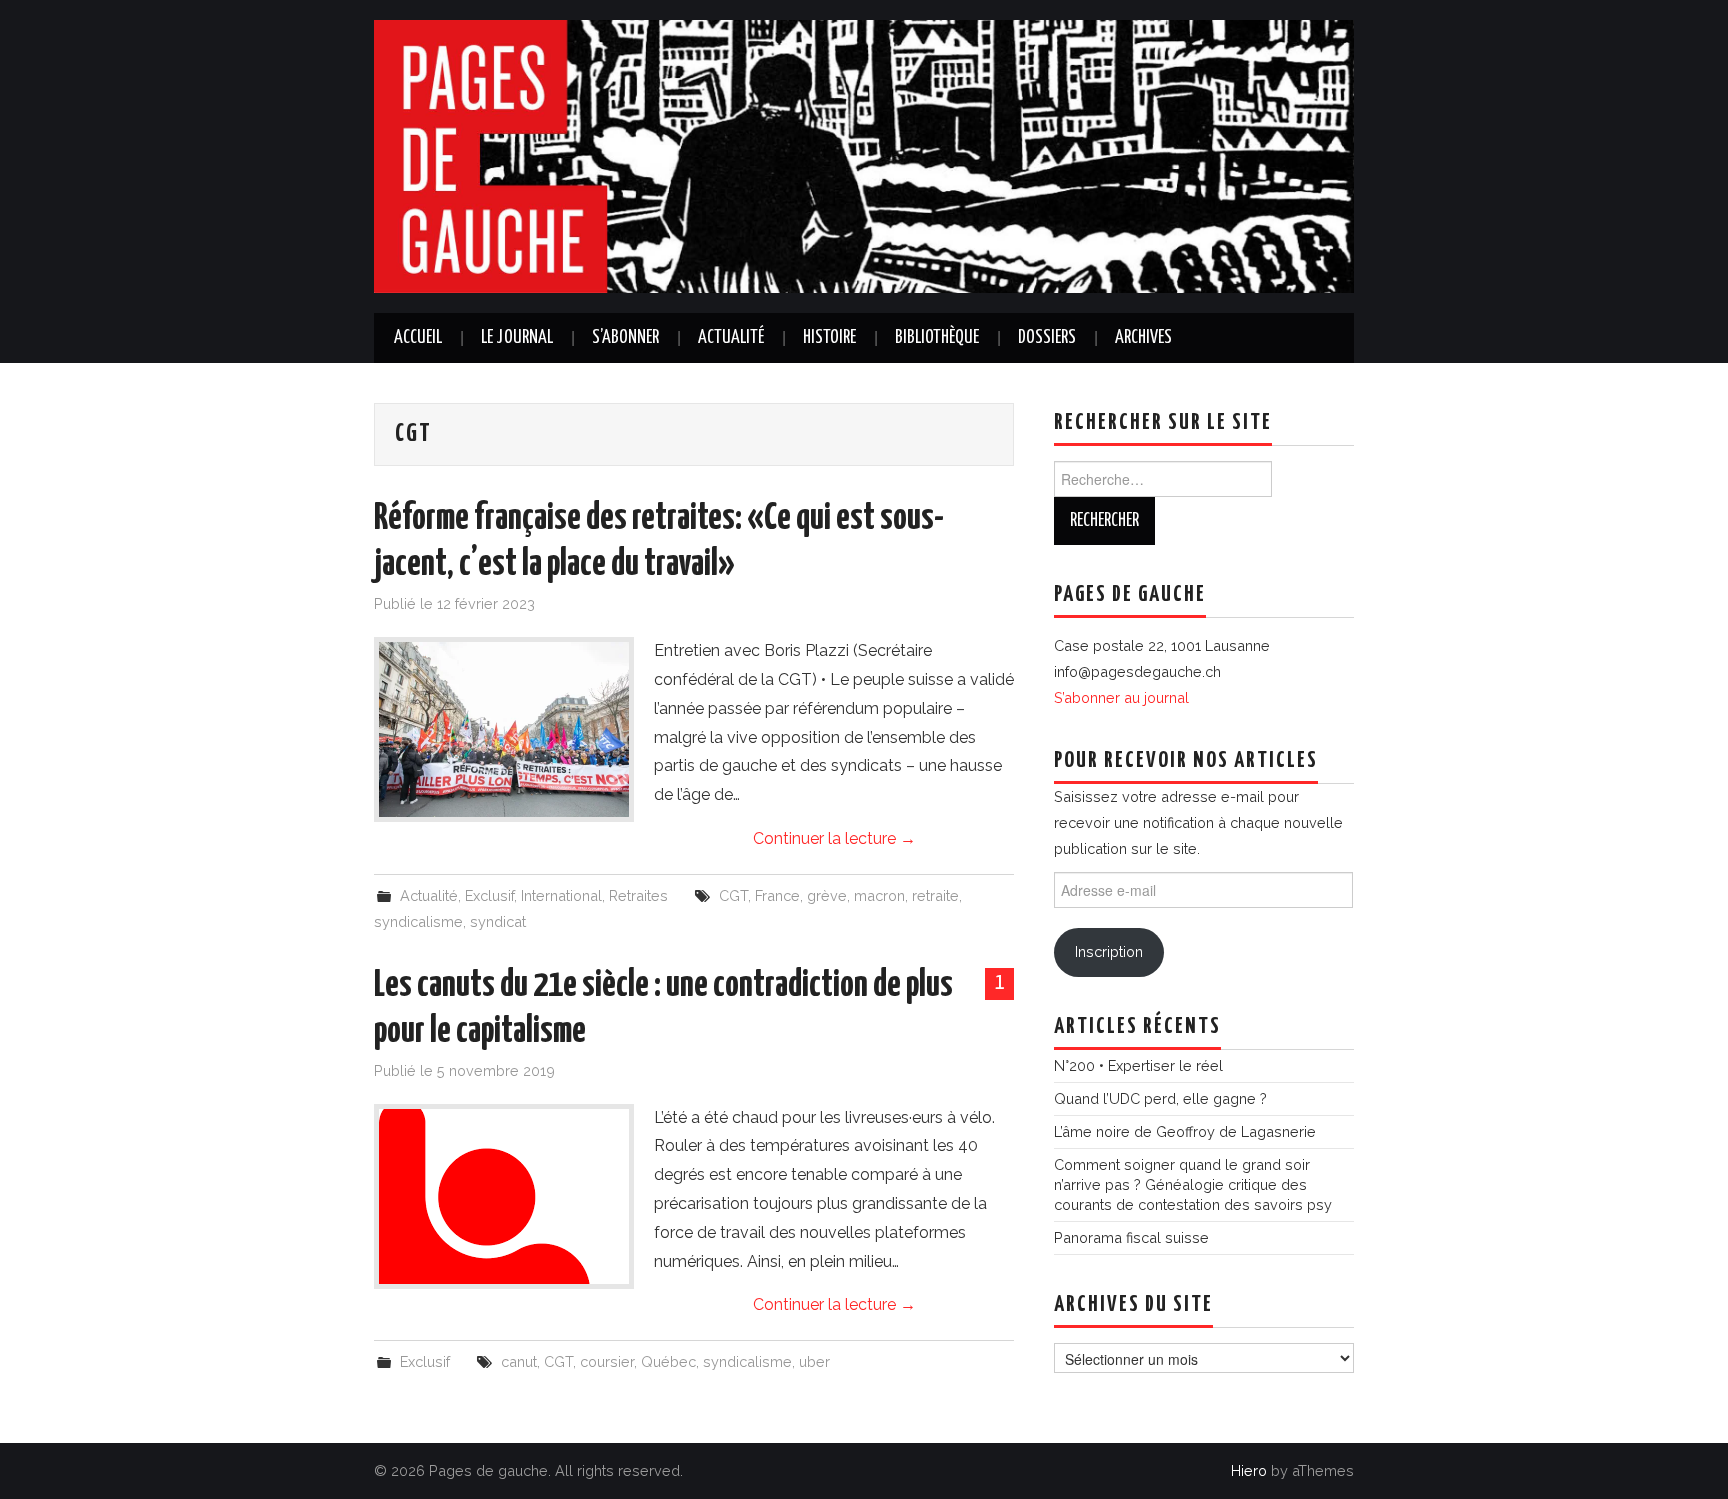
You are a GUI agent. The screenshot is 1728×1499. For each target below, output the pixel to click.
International (561, 895)
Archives (1143, 338)
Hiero (1249, 1470)
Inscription (1109, 951)
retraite (935, 895)
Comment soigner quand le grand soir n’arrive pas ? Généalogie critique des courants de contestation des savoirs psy (1193, 1184)
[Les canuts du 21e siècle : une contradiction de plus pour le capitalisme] (504, 1196)
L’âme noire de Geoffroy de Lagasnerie (1185, 1131)
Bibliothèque (937, 338)
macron (879, 895)
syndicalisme (418, 921)
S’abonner (625, 338)
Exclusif (489, 895)
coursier (607, 1361)
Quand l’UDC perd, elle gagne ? (1160, 1098)
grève (827, 895)
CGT (733, 895)
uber (814, 1361)
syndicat (498, 921)
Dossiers (1047, 338)
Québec (668, 1361)
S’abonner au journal (1121, 697)
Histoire (829, 338)
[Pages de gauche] (864, 155)
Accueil (418, 338)
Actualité (731, 338)
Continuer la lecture (834, 838)
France (777, 895)
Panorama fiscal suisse (1131, 1237)
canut (519, 1361)
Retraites (638, 895)
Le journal (517, 338)
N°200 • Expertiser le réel (1138, 1065)
